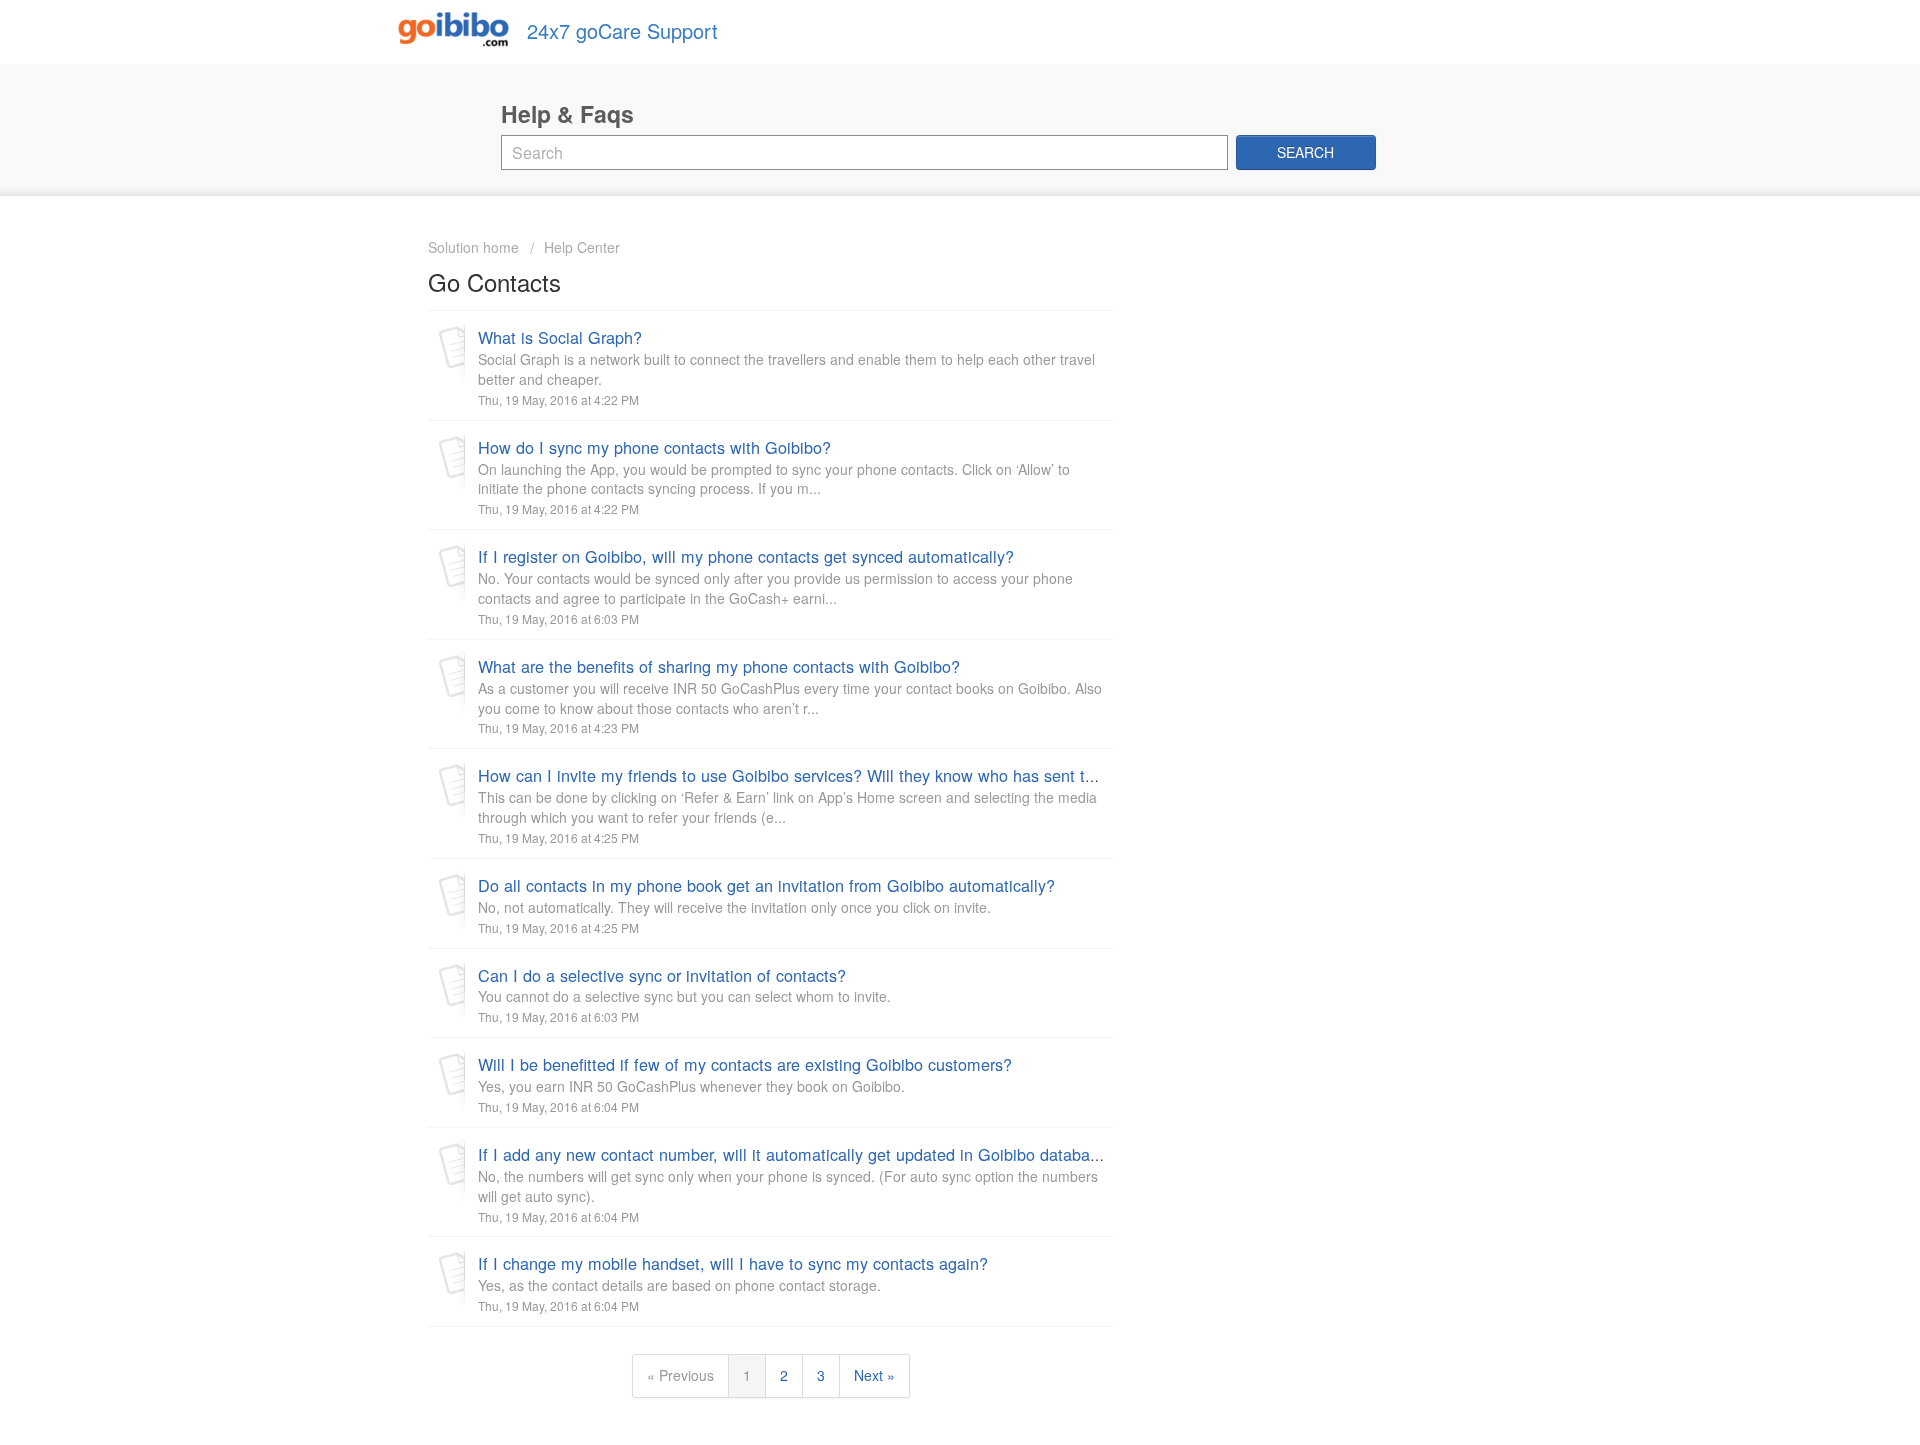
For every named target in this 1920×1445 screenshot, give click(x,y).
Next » (874, 1375)
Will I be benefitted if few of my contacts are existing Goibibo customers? (745, 1064)
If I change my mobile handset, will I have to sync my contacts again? (733, 1263)
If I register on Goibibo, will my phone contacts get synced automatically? (746, 556)
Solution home (475, 247)
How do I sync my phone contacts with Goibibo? (654, 447)
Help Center (582, 247)
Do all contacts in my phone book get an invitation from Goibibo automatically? (766, 885)
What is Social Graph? (560, 337)
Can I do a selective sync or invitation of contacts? (662, 975)
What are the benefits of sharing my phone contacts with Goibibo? (719, 666)
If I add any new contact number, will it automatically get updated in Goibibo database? (797, 1154)
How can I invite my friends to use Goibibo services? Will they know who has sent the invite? (817, 775)
